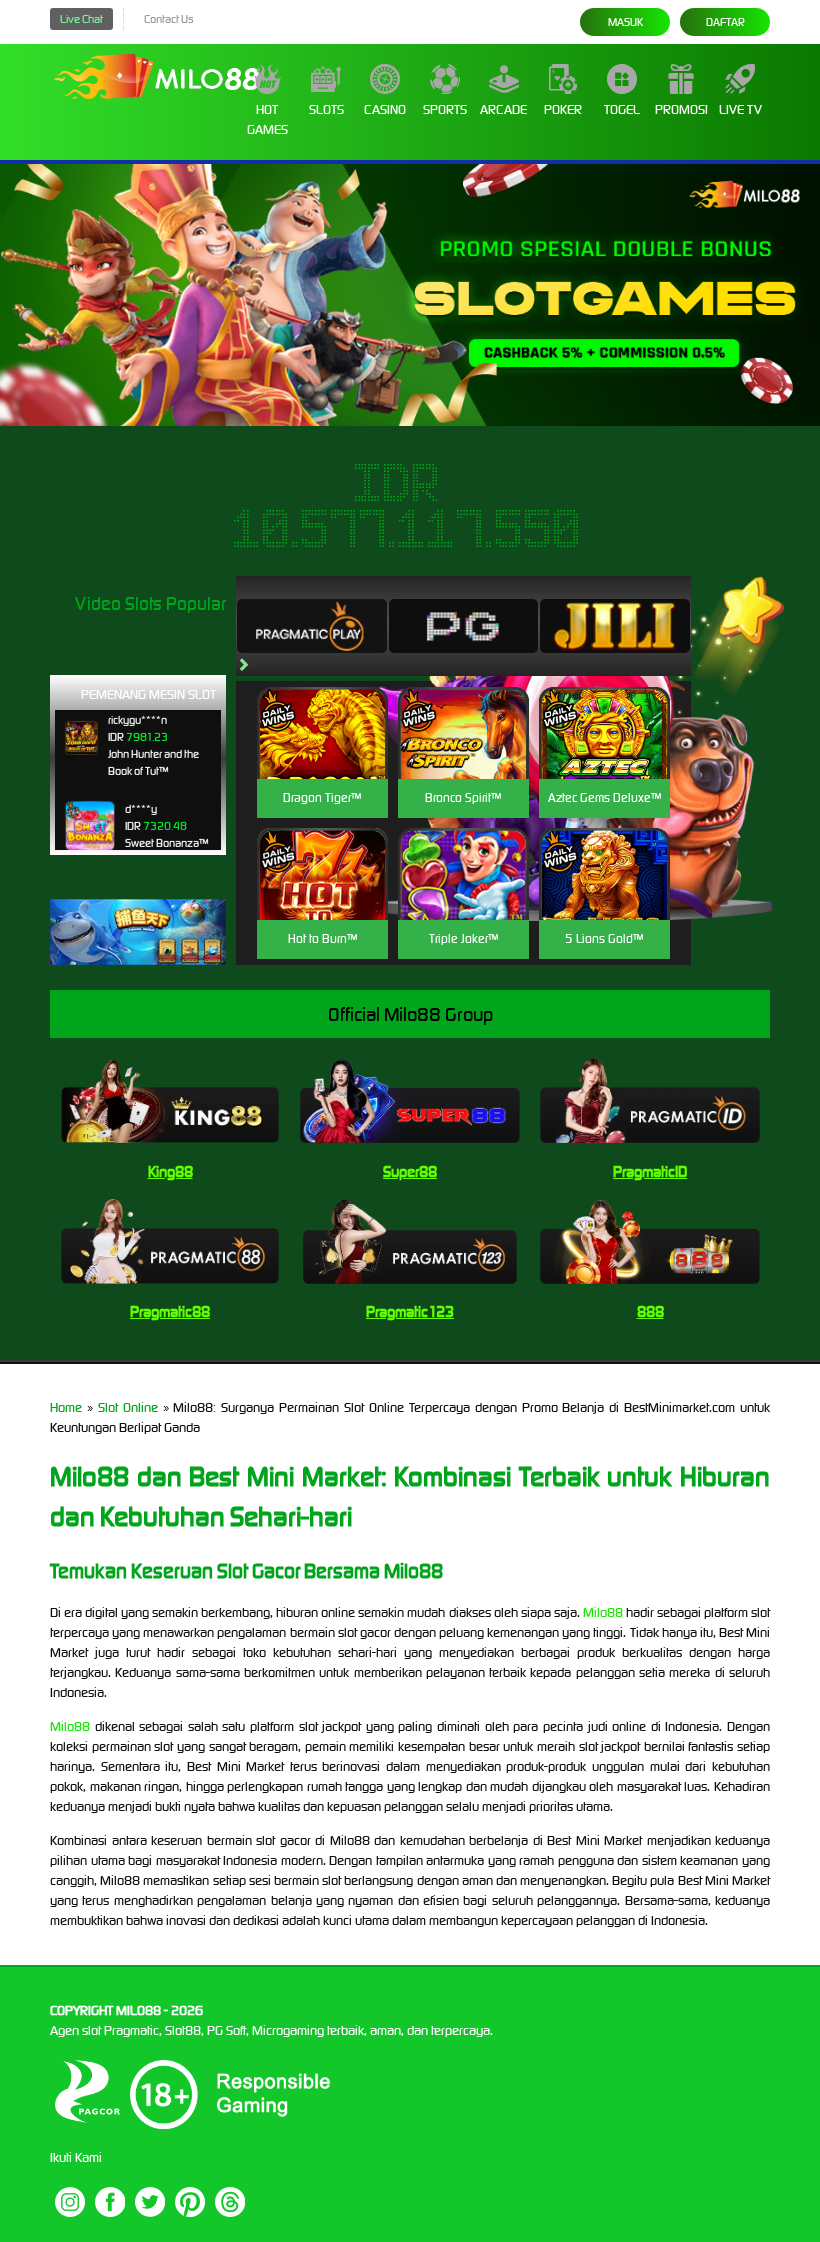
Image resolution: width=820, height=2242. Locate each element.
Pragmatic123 (410, 1311)
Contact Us (168, 19)
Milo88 (603, 1612)
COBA (322, 709)
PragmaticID (650, 1171)
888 (650, 1311)
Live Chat (81, 19)
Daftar (725, 22)
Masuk (625, 22)
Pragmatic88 (170, 1311)
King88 (170, 1171)
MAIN (322, 754)
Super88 (410, 1171)
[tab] (312, 626)
